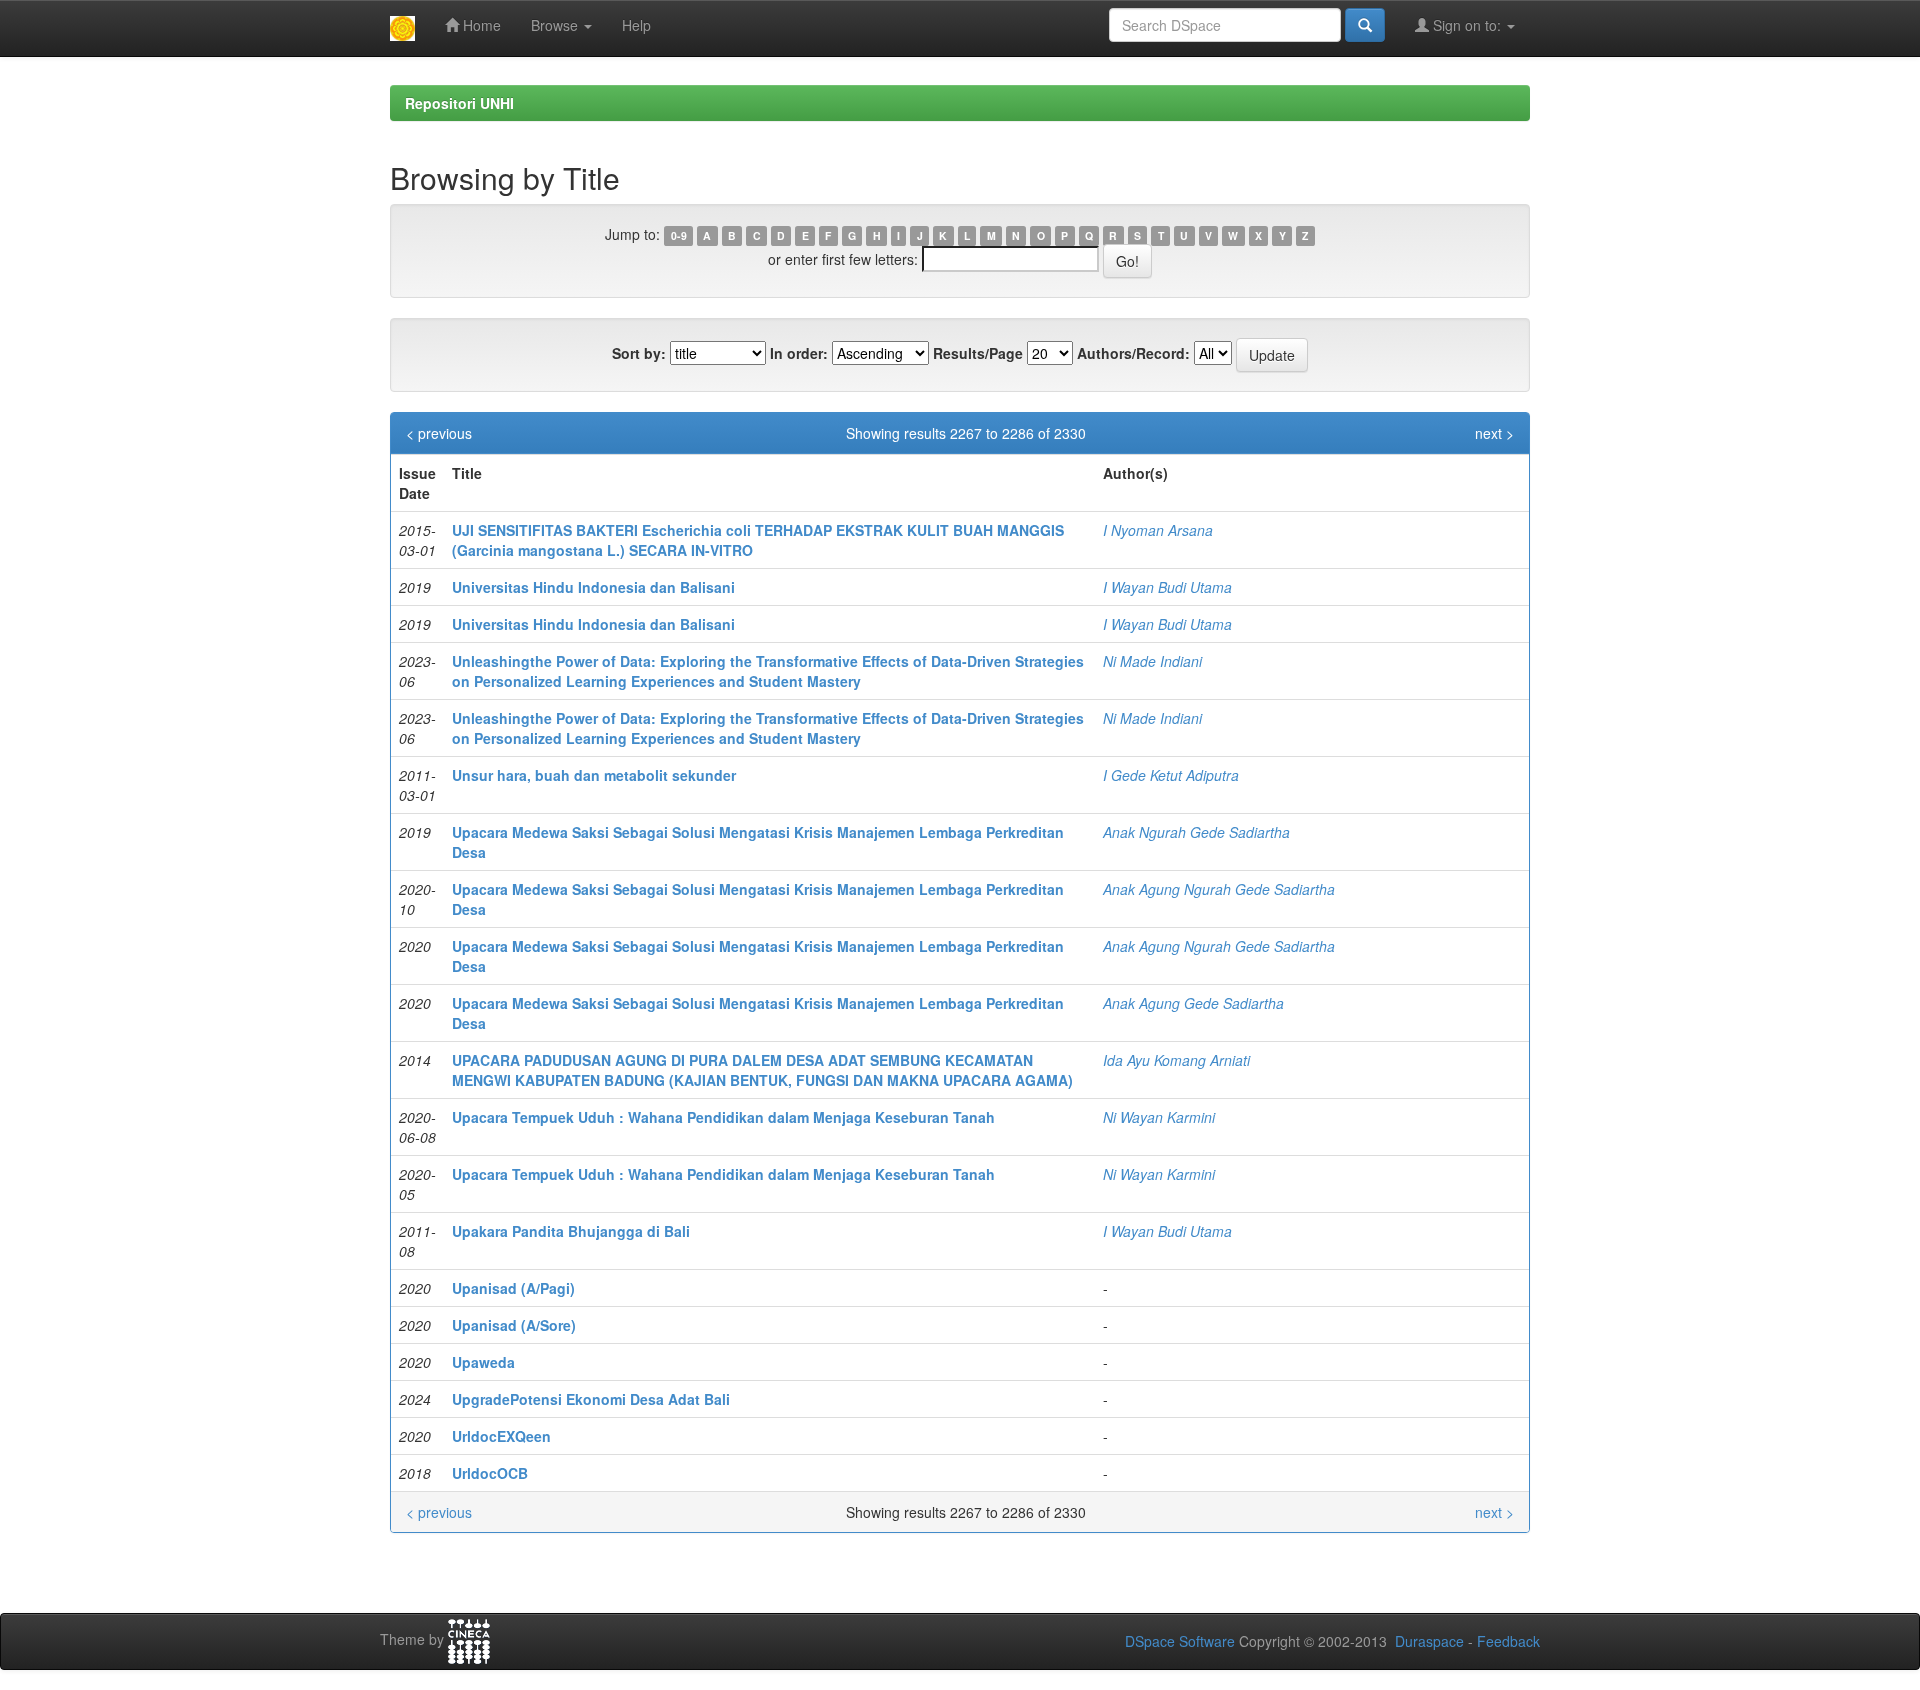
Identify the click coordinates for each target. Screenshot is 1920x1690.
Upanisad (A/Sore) (514, 1325)
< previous (439, 433)
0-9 (679, 235)
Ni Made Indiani (1152, 661)
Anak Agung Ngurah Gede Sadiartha (1219, 889)
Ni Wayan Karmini (1159, 1117)
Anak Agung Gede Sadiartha (1193, 1003)
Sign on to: (1467, 25)
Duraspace (1429, 1641)
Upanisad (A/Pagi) (513, 1288)
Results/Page (978, 353)
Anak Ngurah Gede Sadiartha (1196, 832)
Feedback (1508, 1641)
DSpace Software (1180, 1641)
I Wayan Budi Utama (1167, 587)
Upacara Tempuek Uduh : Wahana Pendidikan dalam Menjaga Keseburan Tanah (723, 1117)
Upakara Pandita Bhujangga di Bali (571, 1231)
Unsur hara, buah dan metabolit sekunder (594, 775)
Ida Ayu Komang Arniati (1176, 1060)
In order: (799, 353)
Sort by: (639, 353)
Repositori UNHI (459, 103)
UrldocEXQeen (501, 1436)
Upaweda (483, 1362)
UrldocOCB (490, 1473)
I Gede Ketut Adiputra (1171, 775)
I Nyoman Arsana (1158, 530)
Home (480, 25)
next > (1494, 433)
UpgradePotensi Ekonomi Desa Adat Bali (591, 1399)
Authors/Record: (1133, 353)
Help (636, 25)
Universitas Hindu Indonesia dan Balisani (593, 587)
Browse (556, 25)
